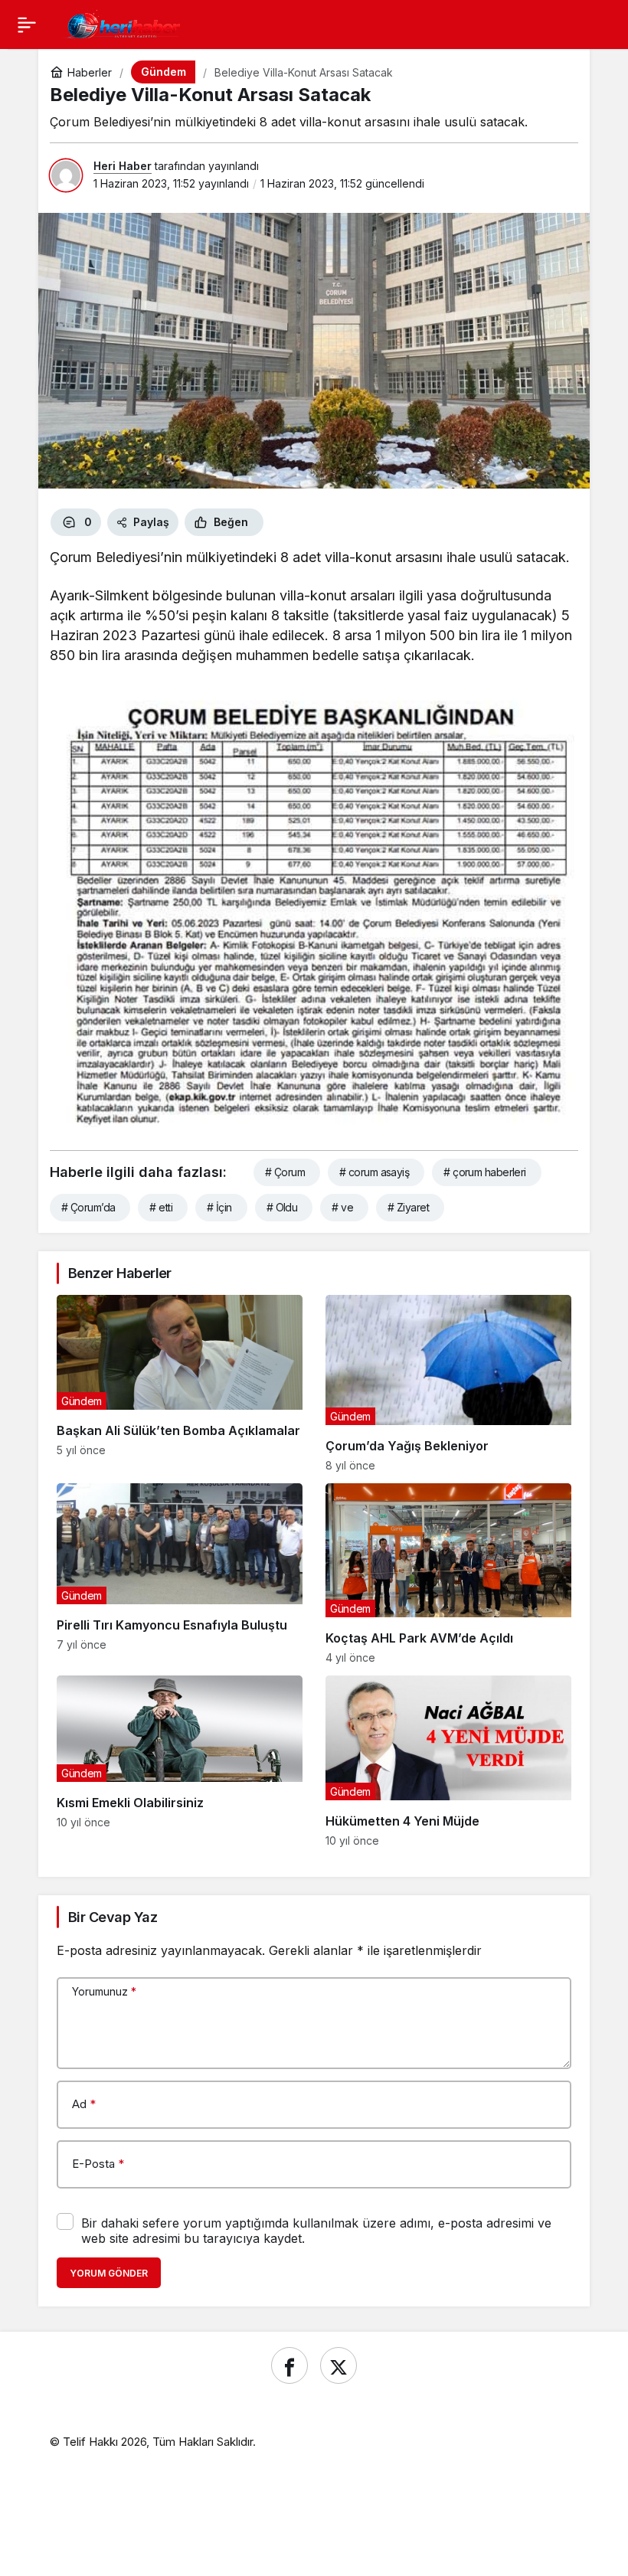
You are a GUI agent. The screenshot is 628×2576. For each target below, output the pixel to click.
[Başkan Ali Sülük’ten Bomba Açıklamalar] (180, 1383)
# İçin (219, 1207)
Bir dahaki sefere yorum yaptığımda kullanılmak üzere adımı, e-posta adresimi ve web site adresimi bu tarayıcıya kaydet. (316, 2231)
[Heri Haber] (123, 23)
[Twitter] (339, 2365)
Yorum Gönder (109, 2273)
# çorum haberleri (484, 1172)
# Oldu (282, 1207)
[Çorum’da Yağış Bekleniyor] (448, 1383)
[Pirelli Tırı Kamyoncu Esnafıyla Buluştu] (180, 1574)
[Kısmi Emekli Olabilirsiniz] (180, 1761)
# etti (161, 1207)
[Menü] (27, 25)
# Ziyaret (408, 1207)
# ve (342, 1207)
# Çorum (285, 1172)
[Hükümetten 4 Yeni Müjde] (448, 1761)
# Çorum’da (88, 1207)
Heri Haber (123, 166)
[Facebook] (289, 2365)
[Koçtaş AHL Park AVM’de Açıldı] (448, 1574)
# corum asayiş (374, 1172)
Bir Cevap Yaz (113, 1917)
